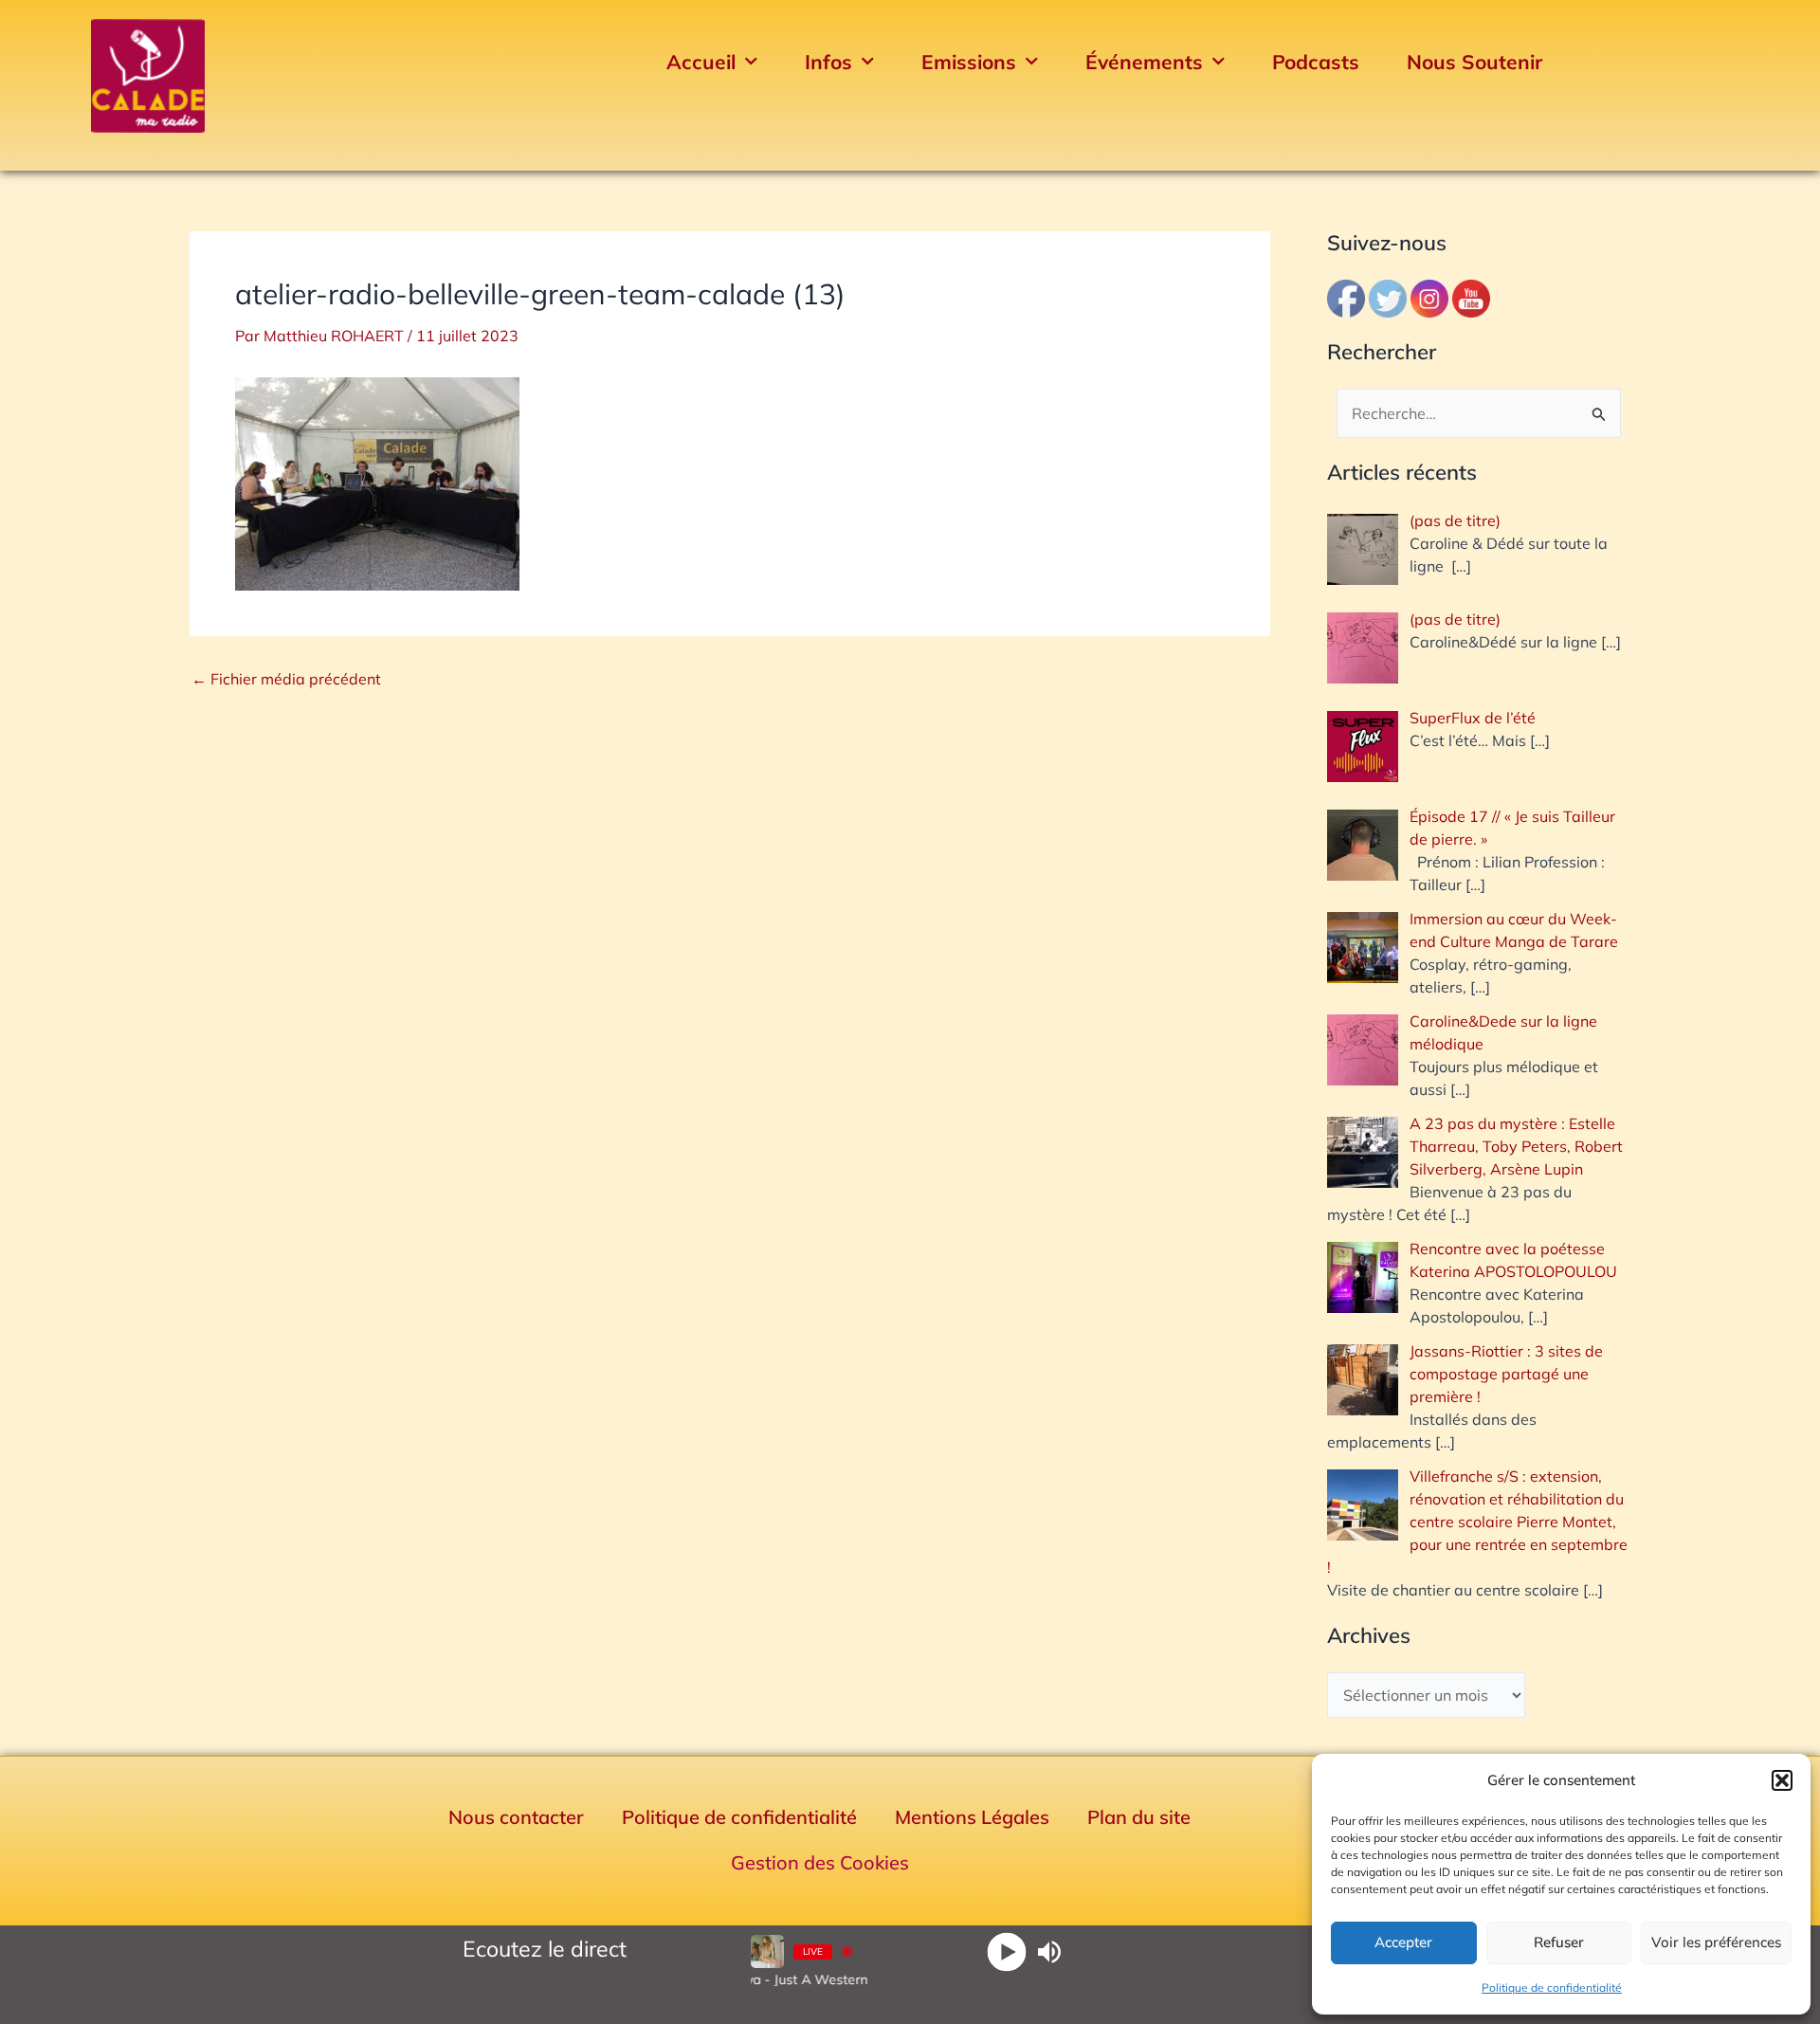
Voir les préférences (1716, 1942)
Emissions (969, 62)
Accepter (1403, 1942)
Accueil (701, 62)
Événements (1144, 62)
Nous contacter (516, 1817)
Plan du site (1139, 1817)
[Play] (1006, 1951)
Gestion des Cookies (820, 1862)
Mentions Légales (972, 1817)
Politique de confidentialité (1552, 1988)
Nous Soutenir (1474, 62)
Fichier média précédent (286, 679)
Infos (828, 62)
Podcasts (1316, 62)
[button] (1782, 1780)
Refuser (1559, 1942)
